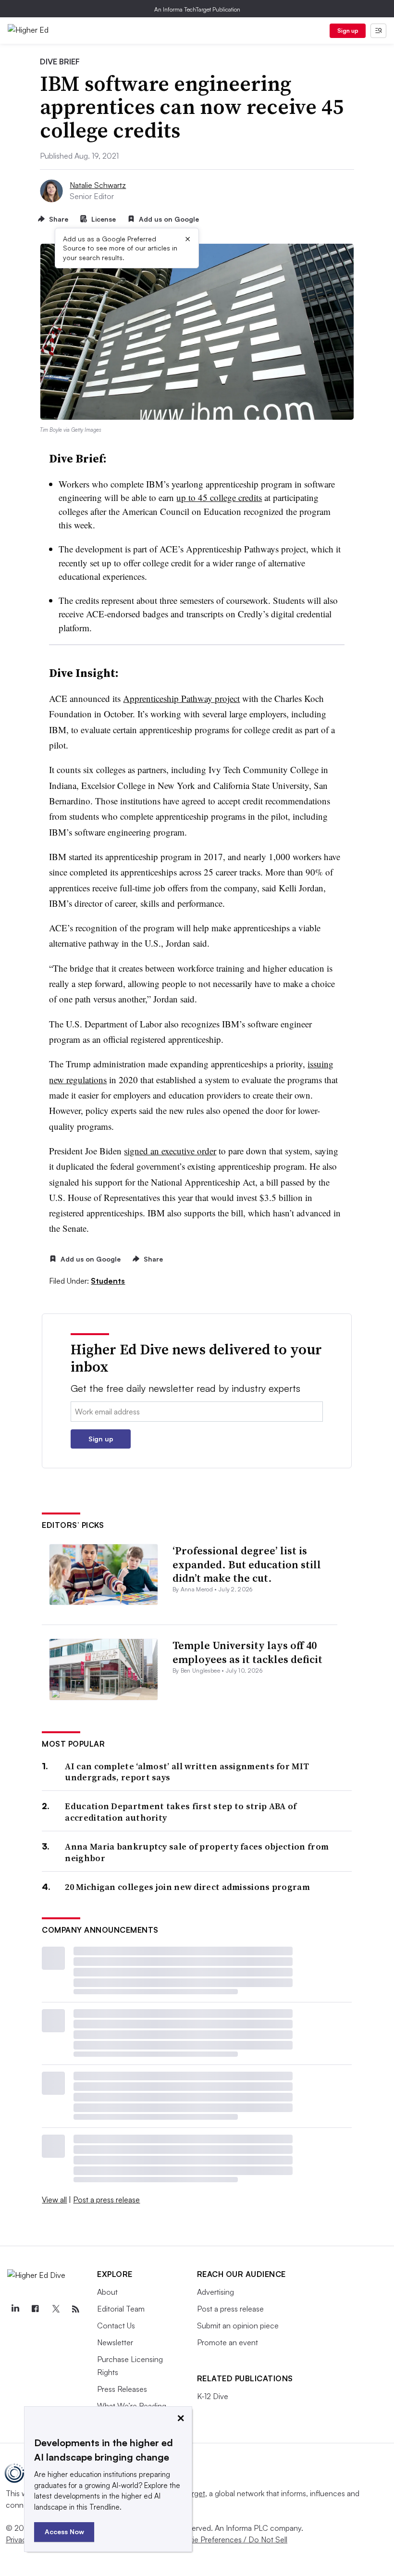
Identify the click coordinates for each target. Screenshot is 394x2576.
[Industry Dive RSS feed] (75, 2309)
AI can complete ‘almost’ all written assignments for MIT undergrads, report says (187, 1772)
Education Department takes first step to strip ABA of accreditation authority (181, 1812)
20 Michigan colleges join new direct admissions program (187, 1887)
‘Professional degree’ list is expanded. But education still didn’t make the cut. (247, 1564)
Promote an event (228, 2342)
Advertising (215, 2292)
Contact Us (116, 2326)
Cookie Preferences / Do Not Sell (231, 2539)
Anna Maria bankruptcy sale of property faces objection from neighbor (197, 1852)
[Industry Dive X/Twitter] (55, 2309)
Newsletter (115, 2342)
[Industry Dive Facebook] (35, 2309)
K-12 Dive (213, 2396)
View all (54, 2200)
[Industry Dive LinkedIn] (15, 2309)
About (107, 2292)
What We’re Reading (132, 2406)
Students (108, 1281)
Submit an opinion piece (238, 2326)
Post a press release (106, 2200)
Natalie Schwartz (98, 185)
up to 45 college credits (219, 497)
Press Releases (122, 2389)
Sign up (348, 31)
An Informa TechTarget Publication (197, 9)
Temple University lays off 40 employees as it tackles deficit (247, 1652)
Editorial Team (121, 2309)
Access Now (64, 2532)
